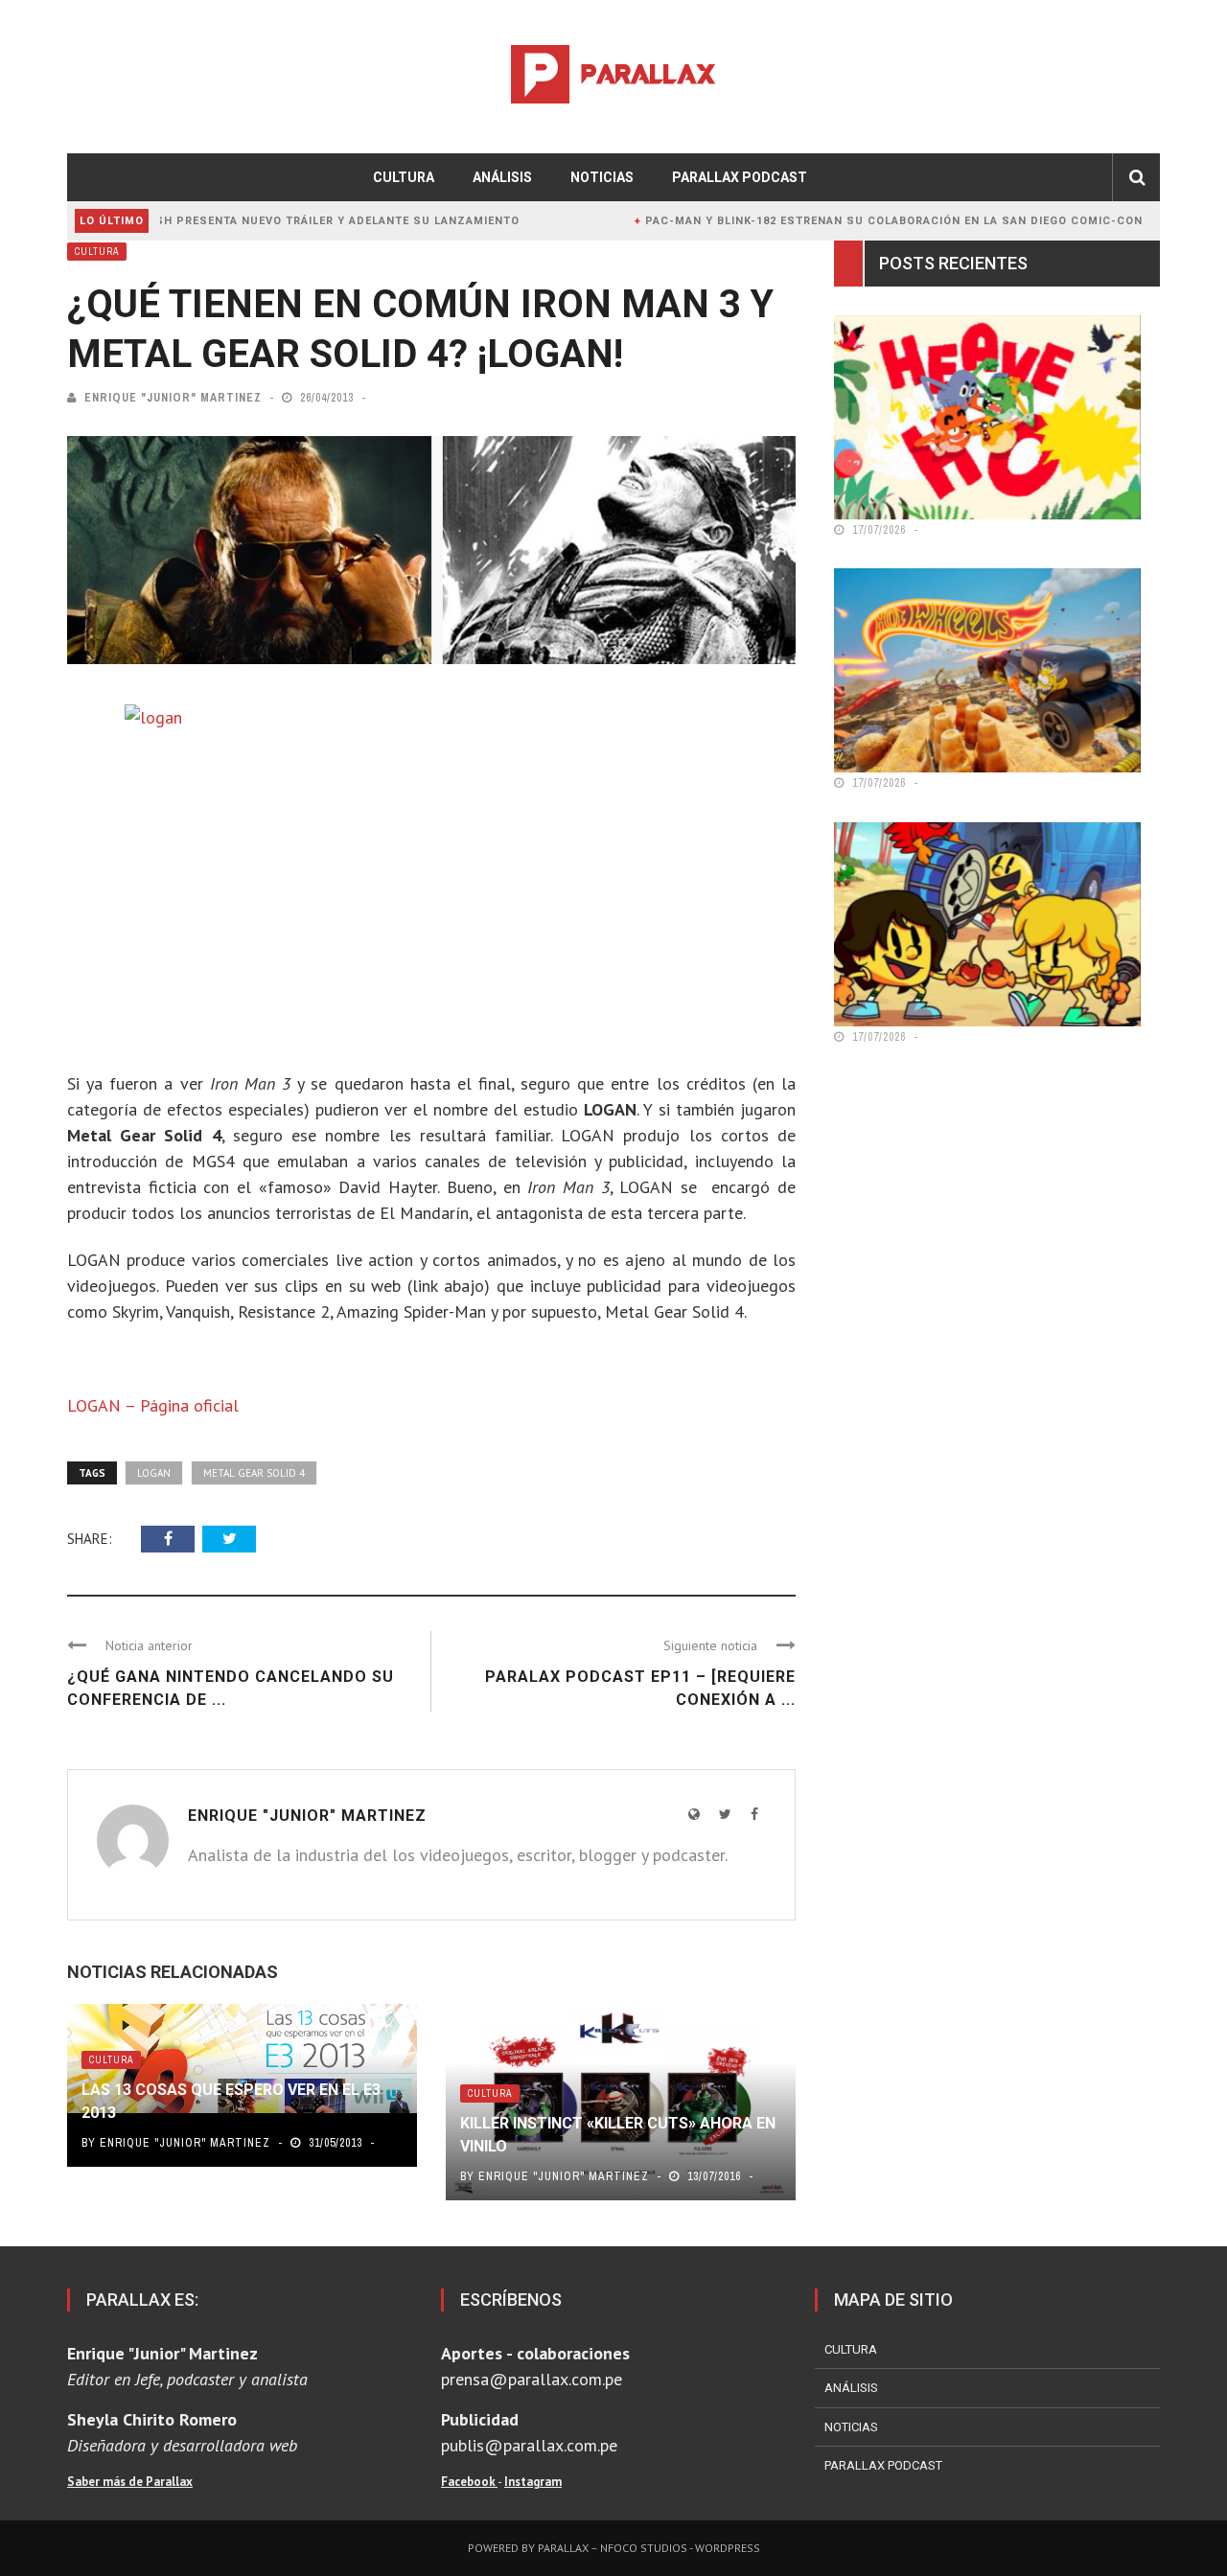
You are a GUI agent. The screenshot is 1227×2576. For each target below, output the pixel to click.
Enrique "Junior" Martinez (173, 398)
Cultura (404, 177)
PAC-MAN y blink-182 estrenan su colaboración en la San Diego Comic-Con (827, 221)
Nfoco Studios (644, 2548)
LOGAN (154, 1473)
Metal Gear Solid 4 (254, 1473)
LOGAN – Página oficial (153, 1405)
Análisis (502, 177)
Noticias (602, 177)
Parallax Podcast (740, 177)
